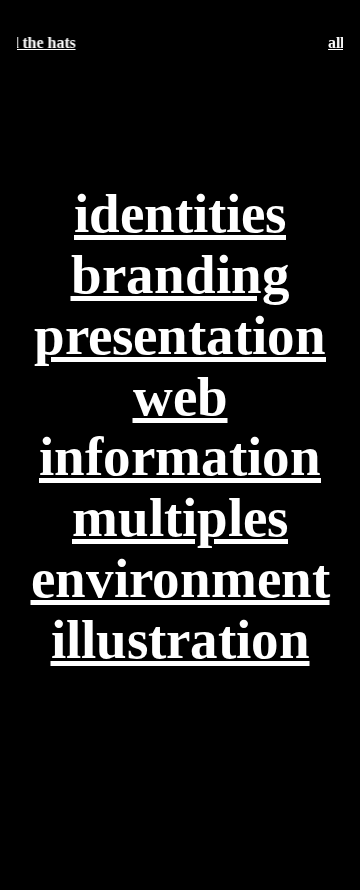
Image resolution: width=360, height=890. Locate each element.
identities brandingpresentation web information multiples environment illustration (180, 426)
